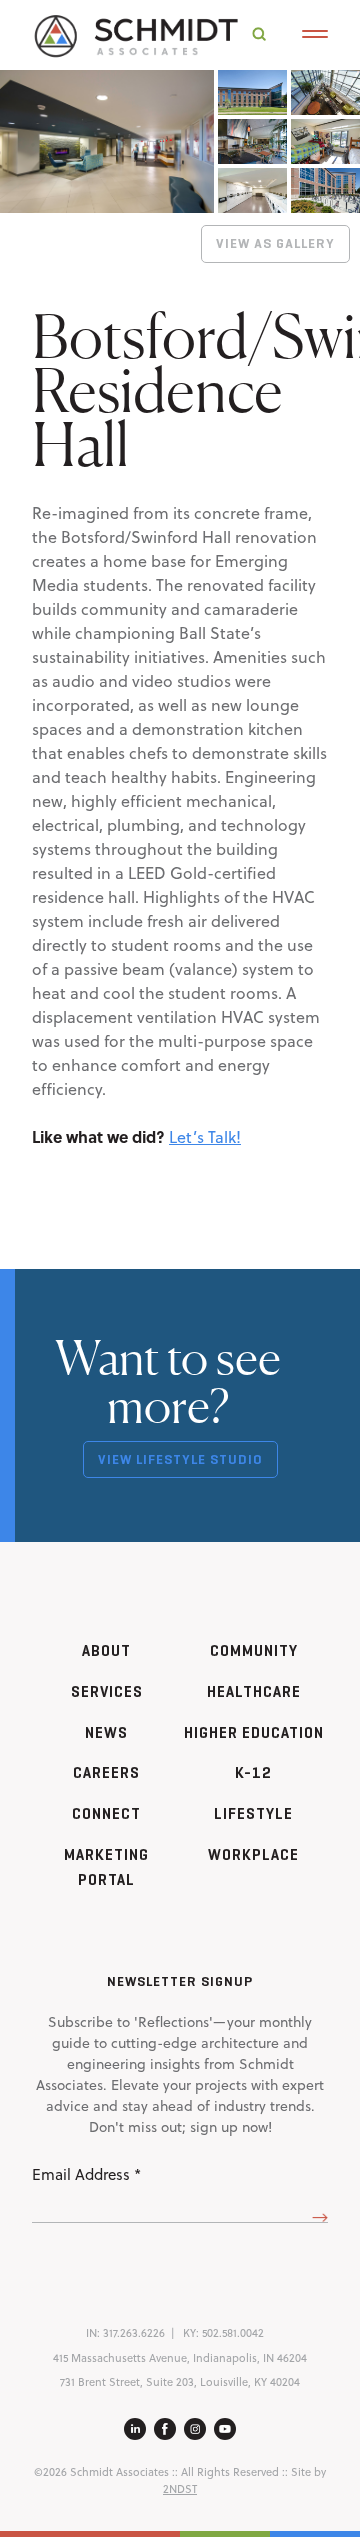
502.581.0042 (233, 2333)
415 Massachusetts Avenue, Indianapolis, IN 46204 (180, 2358)
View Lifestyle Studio (180, 1459)
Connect (106, 1813)
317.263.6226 (134, 2333)
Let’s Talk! (205, 1137)
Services (107, 1691)
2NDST (180, 2489)
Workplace (253, 1854)
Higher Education (254, 1732)
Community (254, 1650)
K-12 (253, 1772)
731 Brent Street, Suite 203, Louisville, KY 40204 (180, 2382)
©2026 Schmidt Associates (101, 2472)
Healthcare (254, 1691)
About (106, 1650)
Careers (106, 1772)
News (106, 1732)
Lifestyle (253, 1813)
